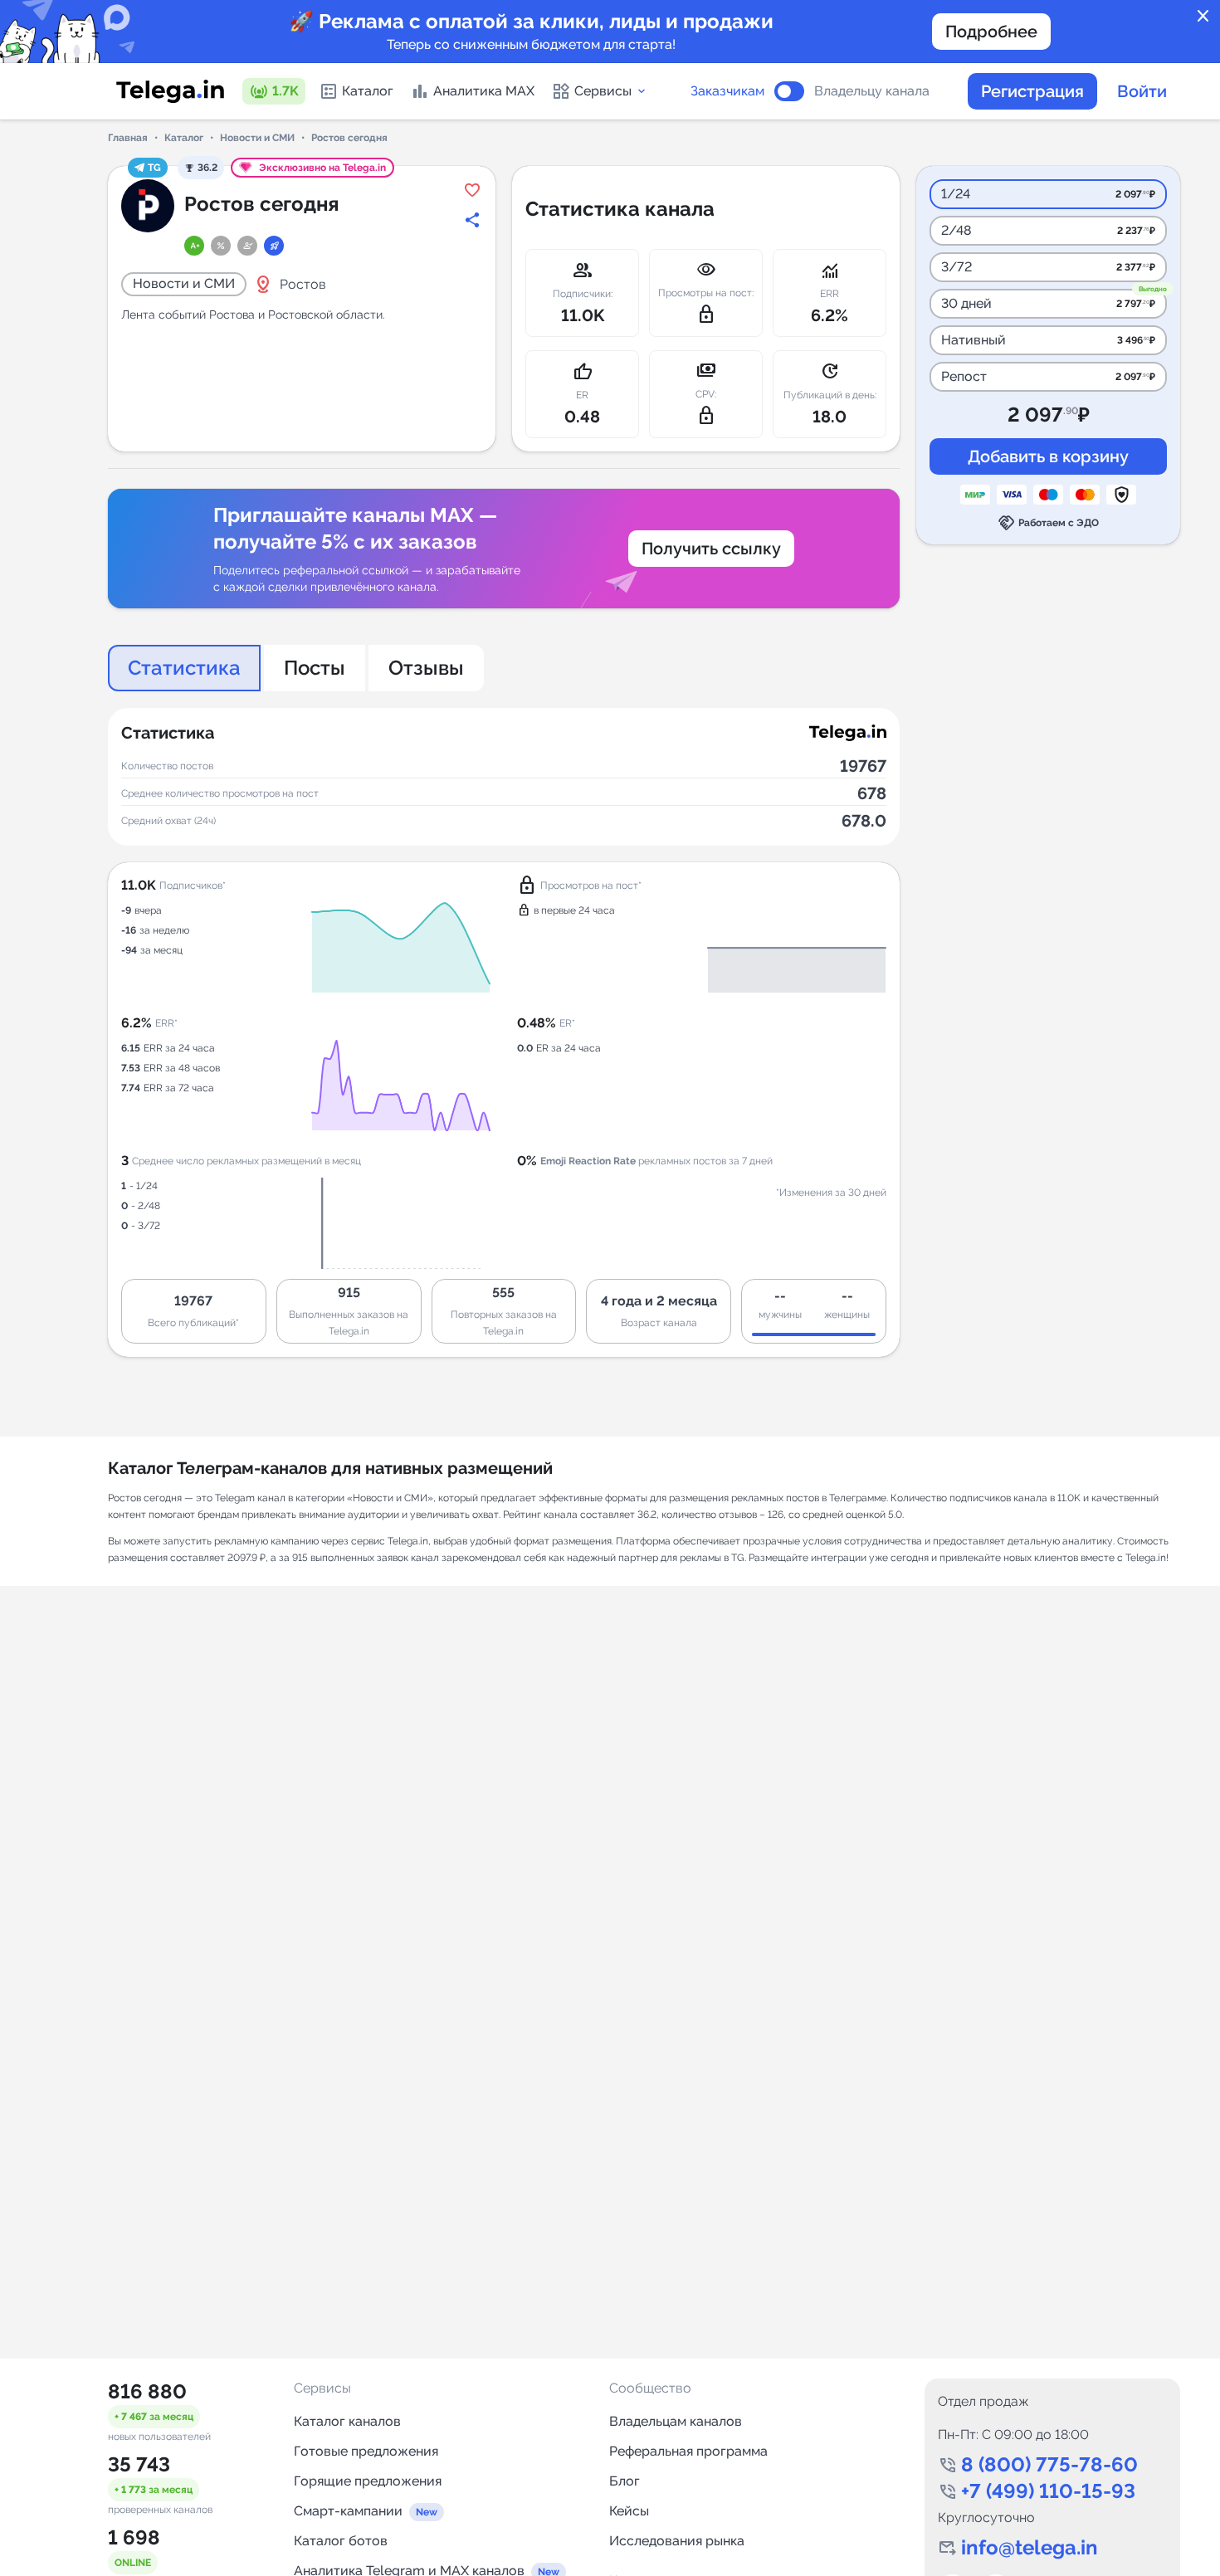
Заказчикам (727, 91)
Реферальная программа (688, 2451)
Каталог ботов (341, 2541)
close (1203, 17)
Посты (315, 668)
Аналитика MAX (484, 91)
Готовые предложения (366, 2451)
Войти (1142, 91)
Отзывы (426, 668)
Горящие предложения (368, 2481)
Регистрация (1032, 91)
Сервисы (603, 91)
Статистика (184, 668)
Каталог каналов (347, 2421)
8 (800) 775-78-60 (1049, 2464)
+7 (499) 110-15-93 (1048, 2491)
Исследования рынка (677, 2541)
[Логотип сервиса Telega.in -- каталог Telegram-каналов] (170, 91)
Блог (625, 2481)
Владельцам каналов (676, 2421)
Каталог (368, 91)
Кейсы (629, 2511)
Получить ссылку (711, 549)
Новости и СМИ (257, 138)
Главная (128, 138)
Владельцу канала (872, 91)
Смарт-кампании (348, 2511)
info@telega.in (1030, 2547)
